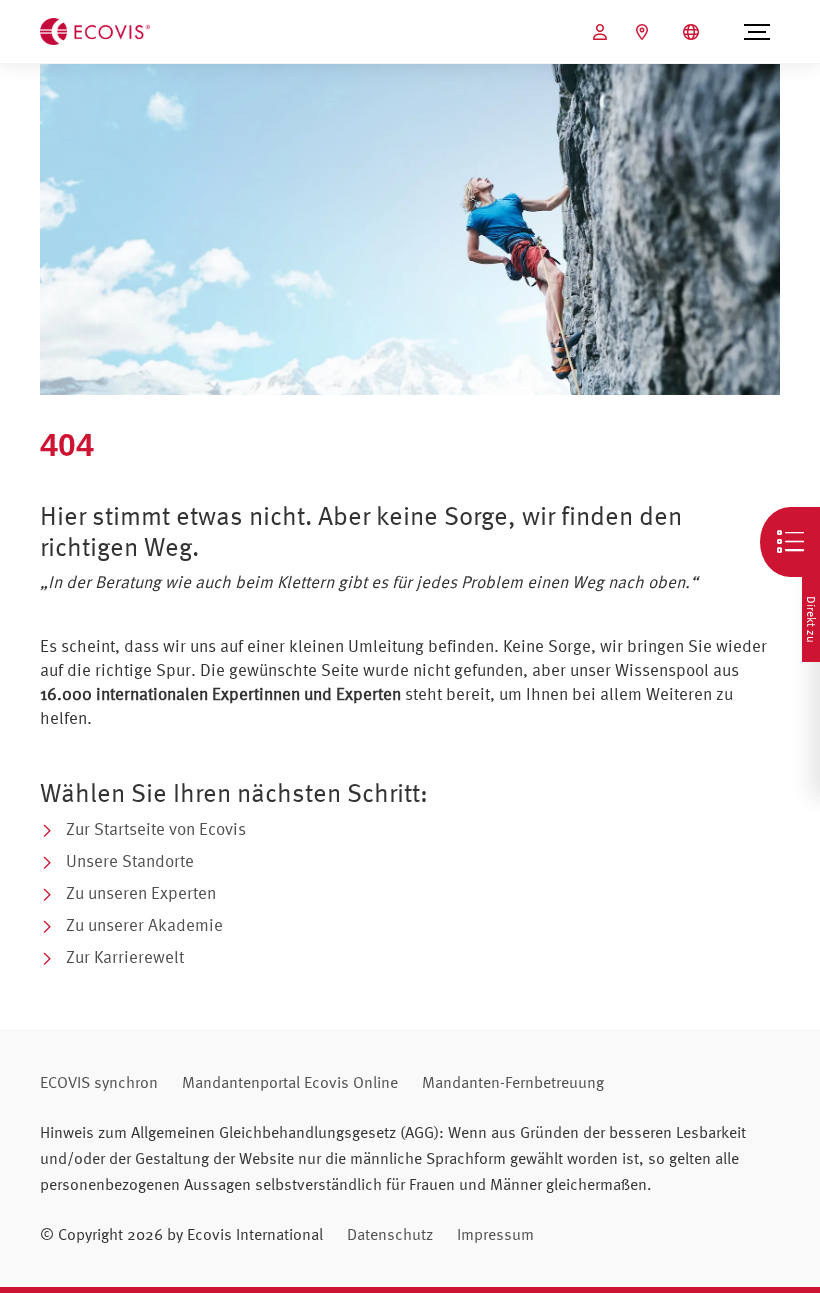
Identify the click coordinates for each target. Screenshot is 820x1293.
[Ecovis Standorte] (644, 32)
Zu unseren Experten (141, 892)
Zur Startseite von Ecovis (156, 828)
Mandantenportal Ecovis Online (290, 1082)
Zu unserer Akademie (144, 924)
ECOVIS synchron (99, 1082)
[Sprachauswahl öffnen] (693, 32)
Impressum (495, 1234)
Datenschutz (390, 1234)
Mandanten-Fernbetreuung (513, 1082)
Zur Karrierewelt (125, 956)
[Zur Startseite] (95, 30)
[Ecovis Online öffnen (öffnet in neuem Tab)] (602, 32)
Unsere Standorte (130, 860)
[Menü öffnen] (757, 32)
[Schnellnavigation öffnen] (790, 542)
